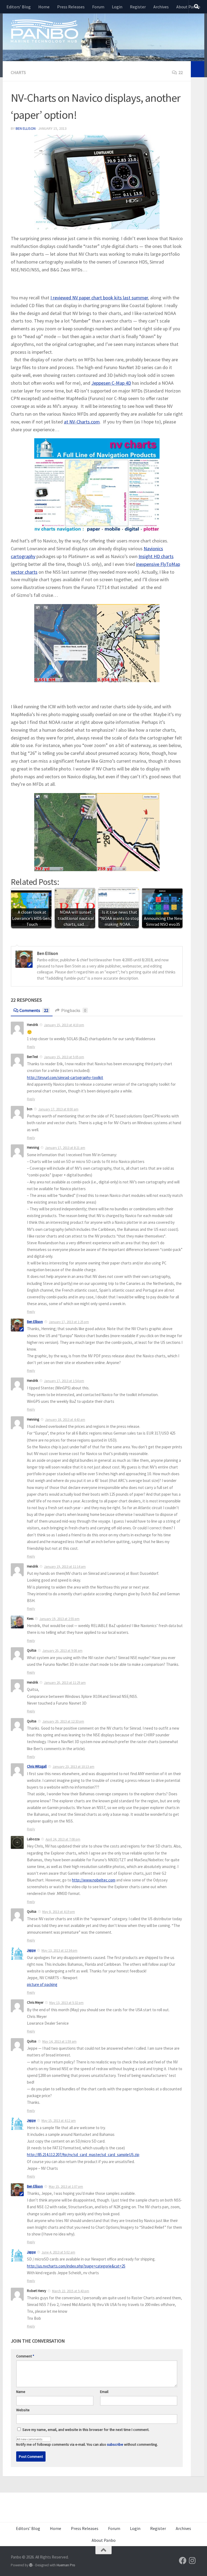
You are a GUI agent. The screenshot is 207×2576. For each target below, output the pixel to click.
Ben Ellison (26, 128)
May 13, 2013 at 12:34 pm (59, 1951)
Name (21, 2392)
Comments (34, 1010)
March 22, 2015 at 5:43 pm (71, 2291)
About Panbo (188, 7)
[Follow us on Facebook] (183, 2561)
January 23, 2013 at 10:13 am (73, 1767)
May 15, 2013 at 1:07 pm (66, 2187)
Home (44, 7)
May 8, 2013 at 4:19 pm (59, 1912)
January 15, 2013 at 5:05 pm (64, 1057)
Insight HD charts (156, 556)
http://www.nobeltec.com (94, 1880)
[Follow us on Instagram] (192, 2561)
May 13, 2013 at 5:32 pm (66, 2003)
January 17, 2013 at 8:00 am (58, 1109)
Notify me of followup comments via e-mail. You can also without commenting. (87, 2444)
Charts (18, 72)
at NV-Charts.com (82, 422)
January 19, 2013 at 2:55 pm (59, 1619)
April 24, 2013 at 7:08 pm (63, 1839)
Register (138, 7)
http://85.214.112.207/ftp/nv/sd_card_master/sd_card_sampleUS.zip (83, 2155)
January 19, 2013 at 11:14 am (65, 1567)
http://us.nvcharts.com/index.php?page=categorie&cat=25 (76, 2266)
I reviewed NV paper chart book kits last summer (99, 298)
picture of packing (42, 1984)
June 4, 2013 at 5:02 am (58, 2252)
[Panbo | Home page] (44, 31)
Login (117, 7)
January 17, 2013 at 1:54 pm (64, 1381)
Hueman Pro (66, 2565)
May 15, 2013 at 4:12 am (59, 2121)
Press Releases (71, 7)
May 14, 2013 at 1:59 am (59, 2041)
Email (104, 2392)
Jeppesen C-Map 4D (111, 383)
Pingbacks (74, 1010)
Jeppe (31, 1950)
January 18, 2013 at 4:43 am (65, 1420)
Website (23, 2410)
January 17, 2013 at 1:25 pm (69, 1322)
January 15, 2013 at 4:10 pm (64, 1025)
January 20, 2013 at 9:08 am (62, 1651)
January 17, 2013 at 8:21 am (65, 1148)
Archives (161, 7)
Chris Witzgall (37, 1766)
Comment (25, 2356)
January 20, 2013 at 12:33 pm (63, 1721)
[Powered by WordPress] (31, 2565)
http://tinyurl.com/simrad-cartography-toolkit (65, 1077)
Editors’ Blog (19, 7)
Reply (31, 1047)
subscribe (115, 2444)
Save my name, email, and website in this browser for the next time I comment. (86, 2430)
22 (181, 72)
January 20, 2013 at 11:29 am (65, 1683)
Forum (98, 7)
